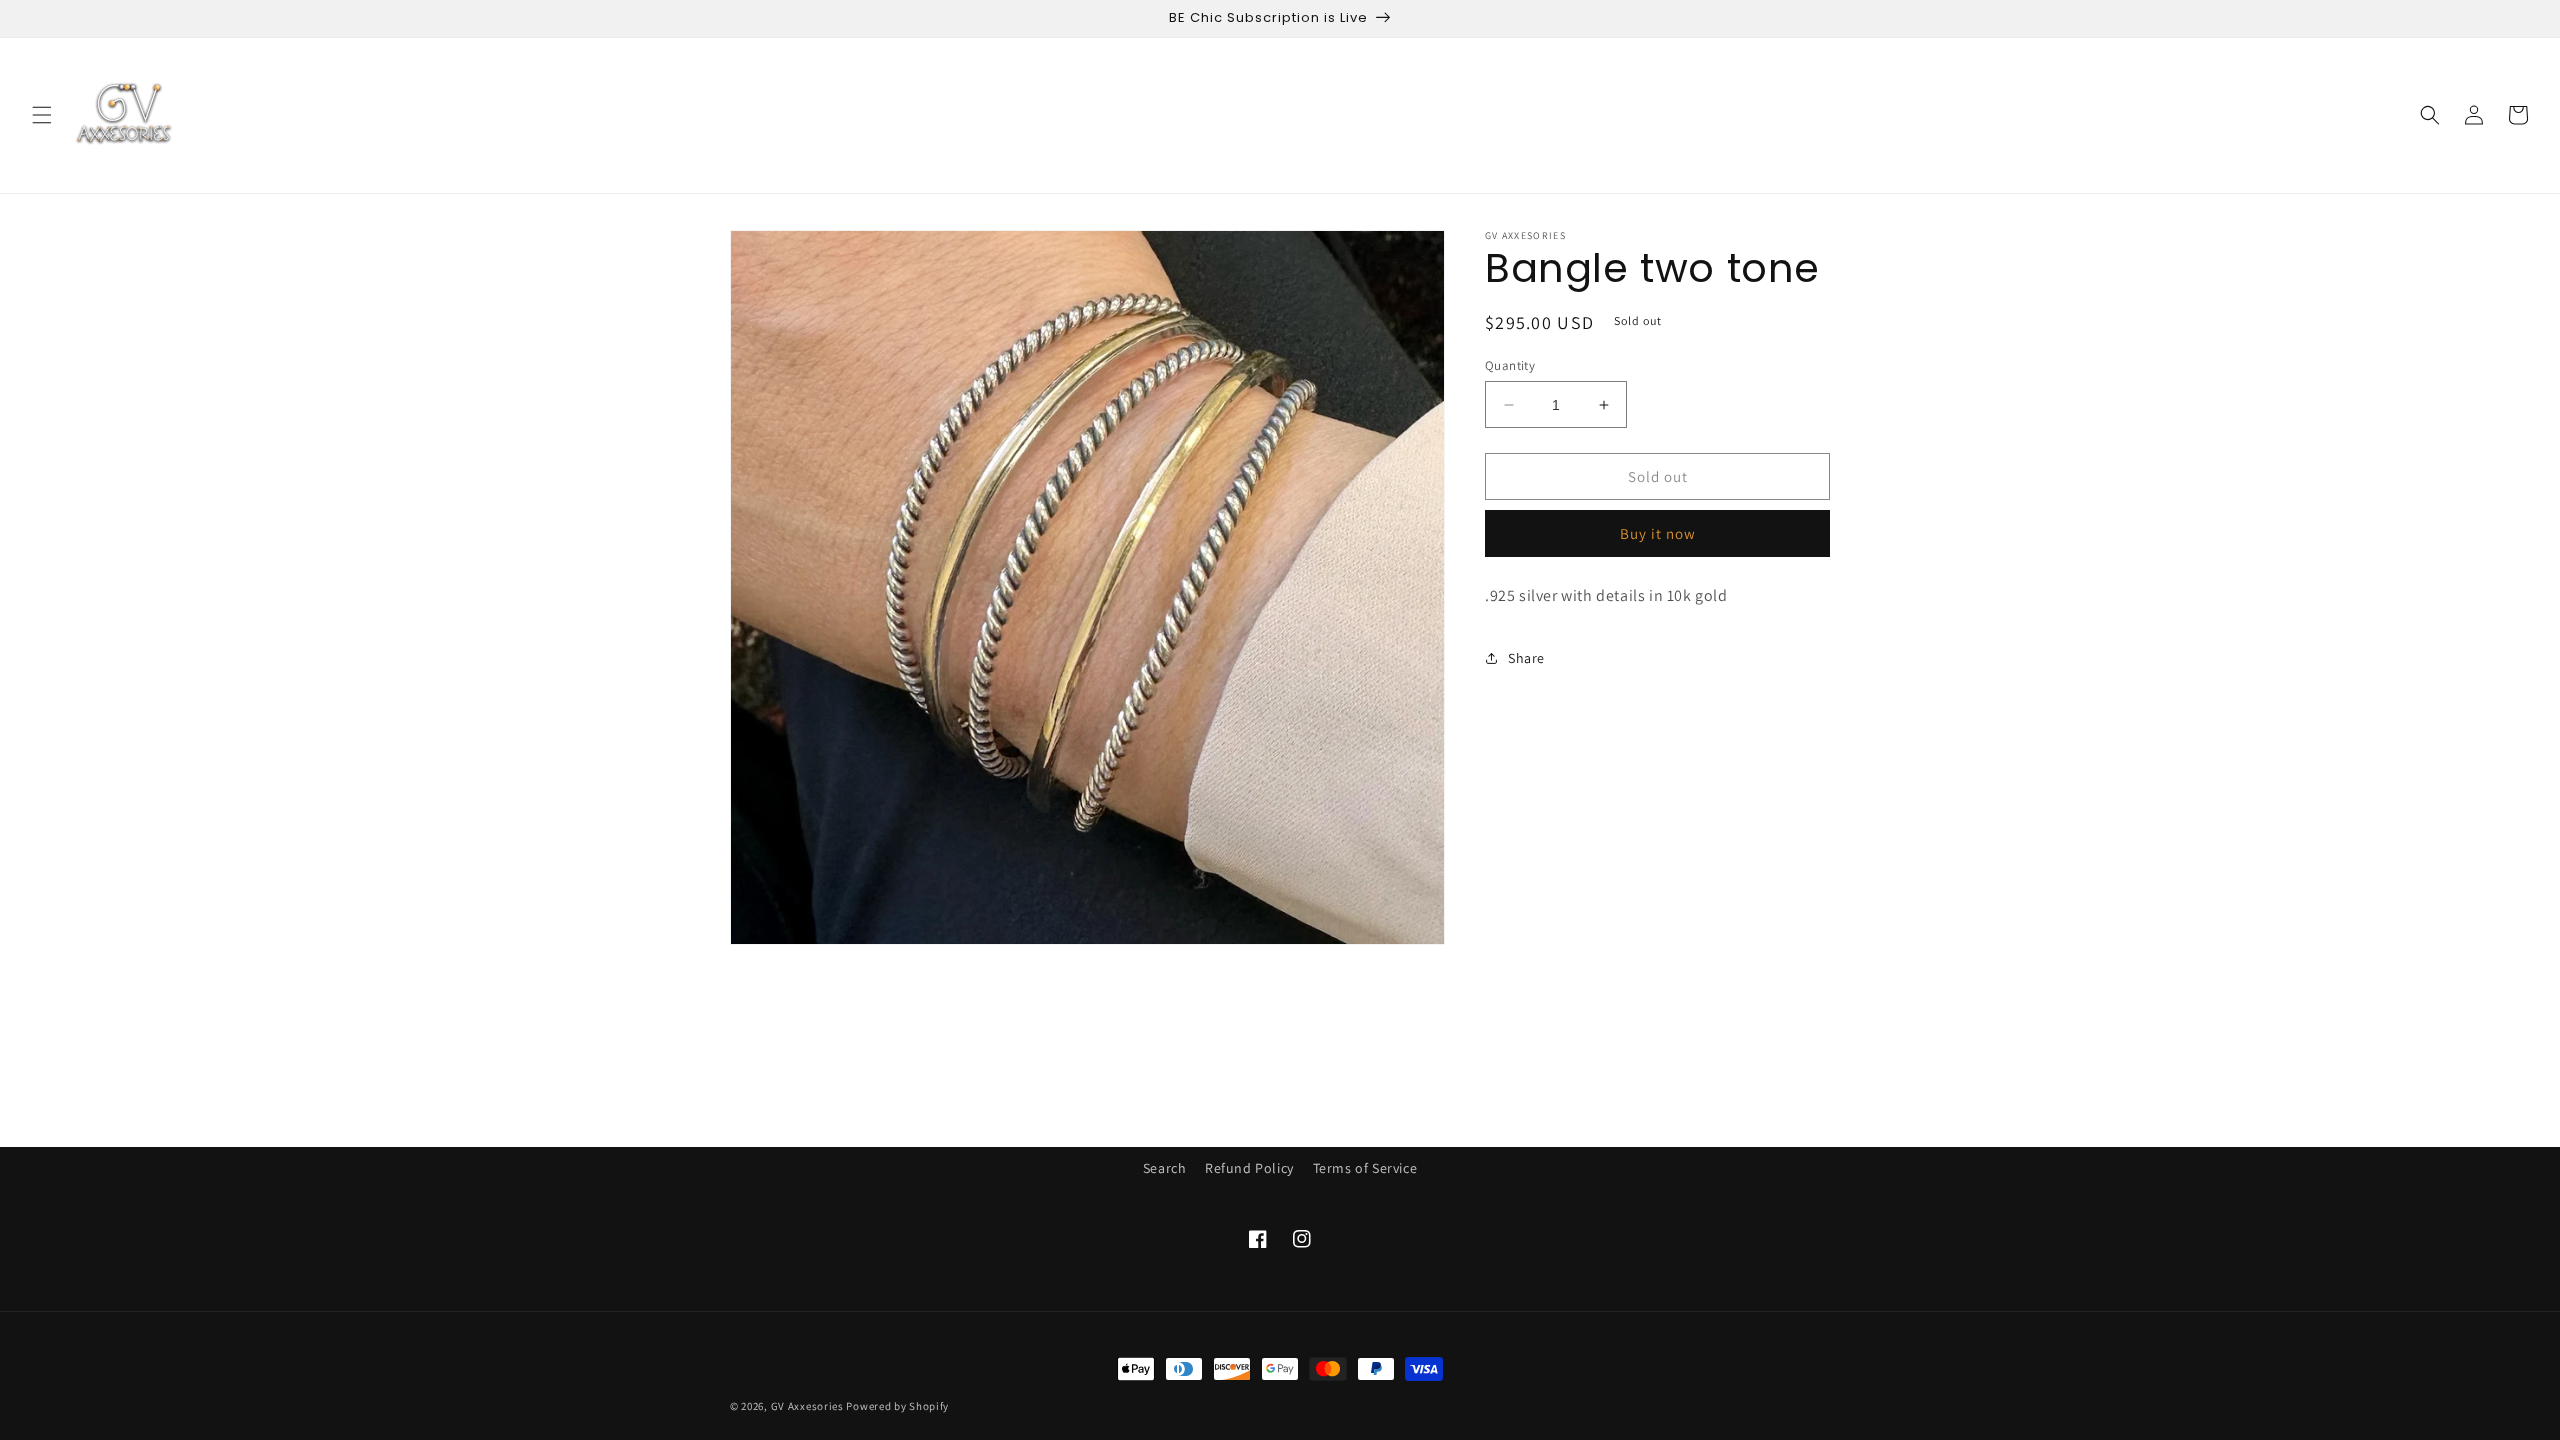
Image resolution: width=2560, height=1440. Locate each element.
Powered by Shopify (897, 1406)
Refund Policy (1249, 1168)
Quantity (1510, 365)
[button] (42, 115)
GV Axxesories (807, 1406)
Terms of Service (1365, 1168)
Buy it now (1658, 533)
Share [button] (1526, 658)
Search (1165, 1168)
